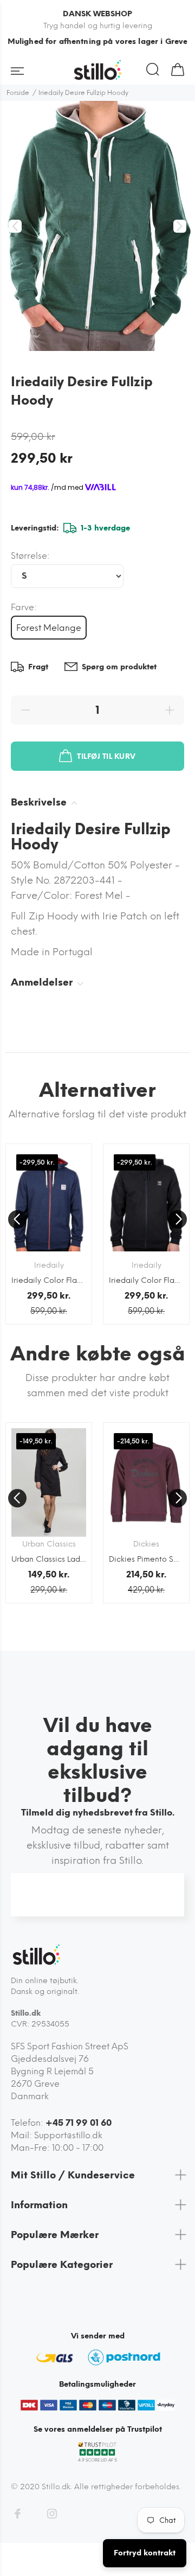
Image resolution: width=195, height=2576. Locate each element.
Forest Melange (49, 628)
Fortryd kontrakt (145, 2553)
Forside (18, 93)
